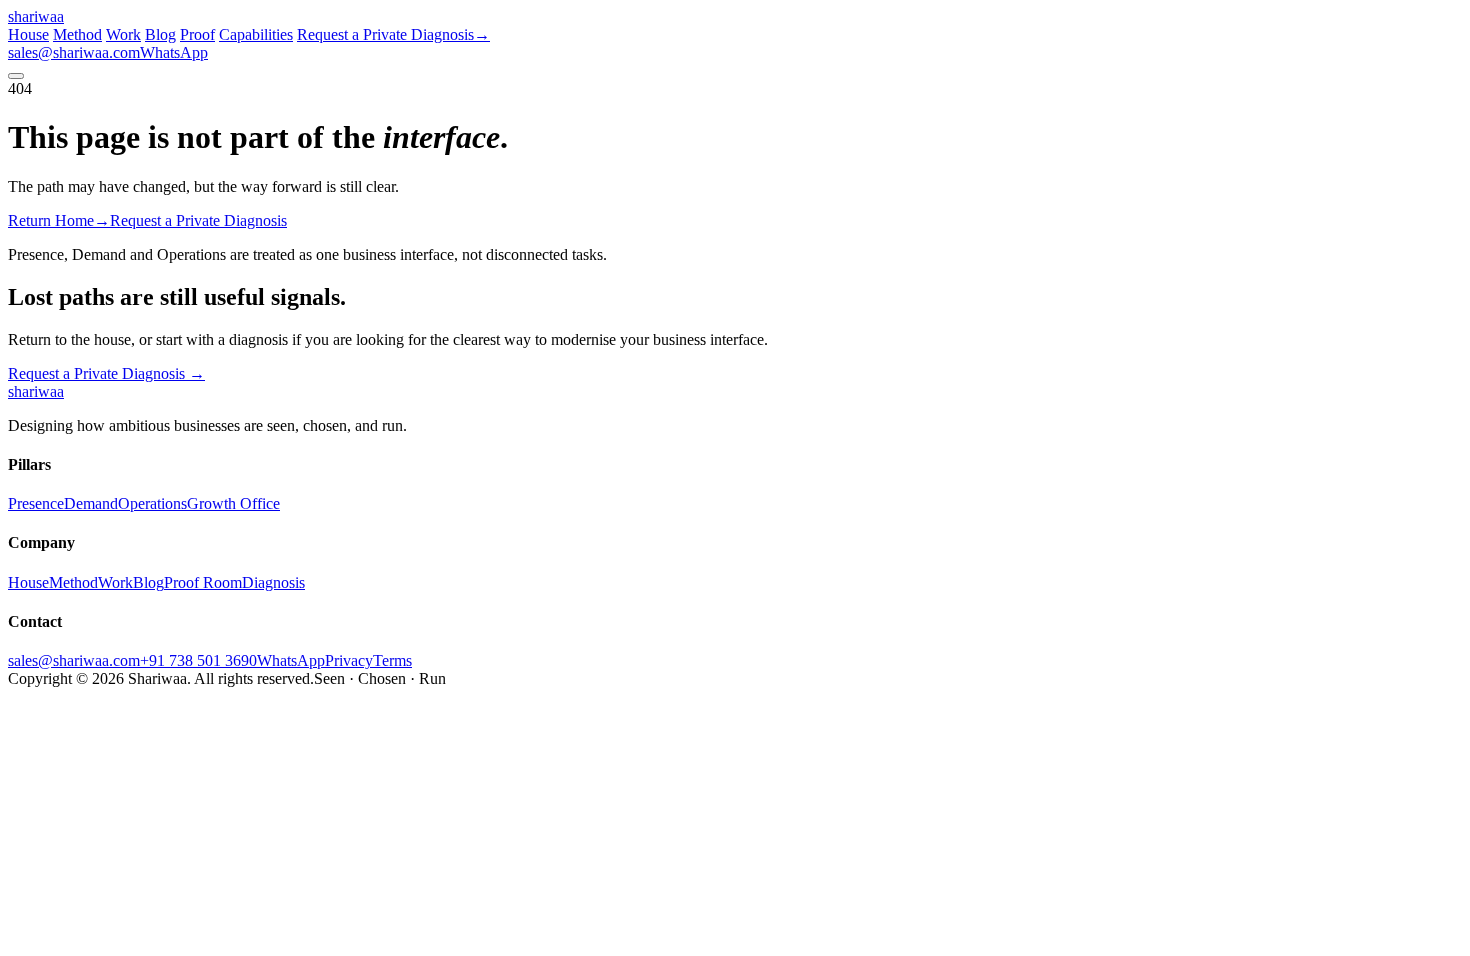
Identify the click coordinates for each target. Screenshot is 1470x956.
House (28, 34)
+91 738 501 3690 (198, 660)
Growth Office (233, 503)
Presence (36, 503)
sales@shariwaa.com (74, 52)
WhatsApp (174, 52)
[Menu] (16, 76)
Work (123, 34)
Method (77, 34)
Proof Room (203, 582)
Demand (91, 503)
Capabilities (256, 34)
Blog (160, 34)
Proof (197, 34)
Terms (392, 660)
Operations (152, 503)
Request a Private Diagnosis (106, 373)
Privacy (349, 660)
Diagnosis (273, 582)
